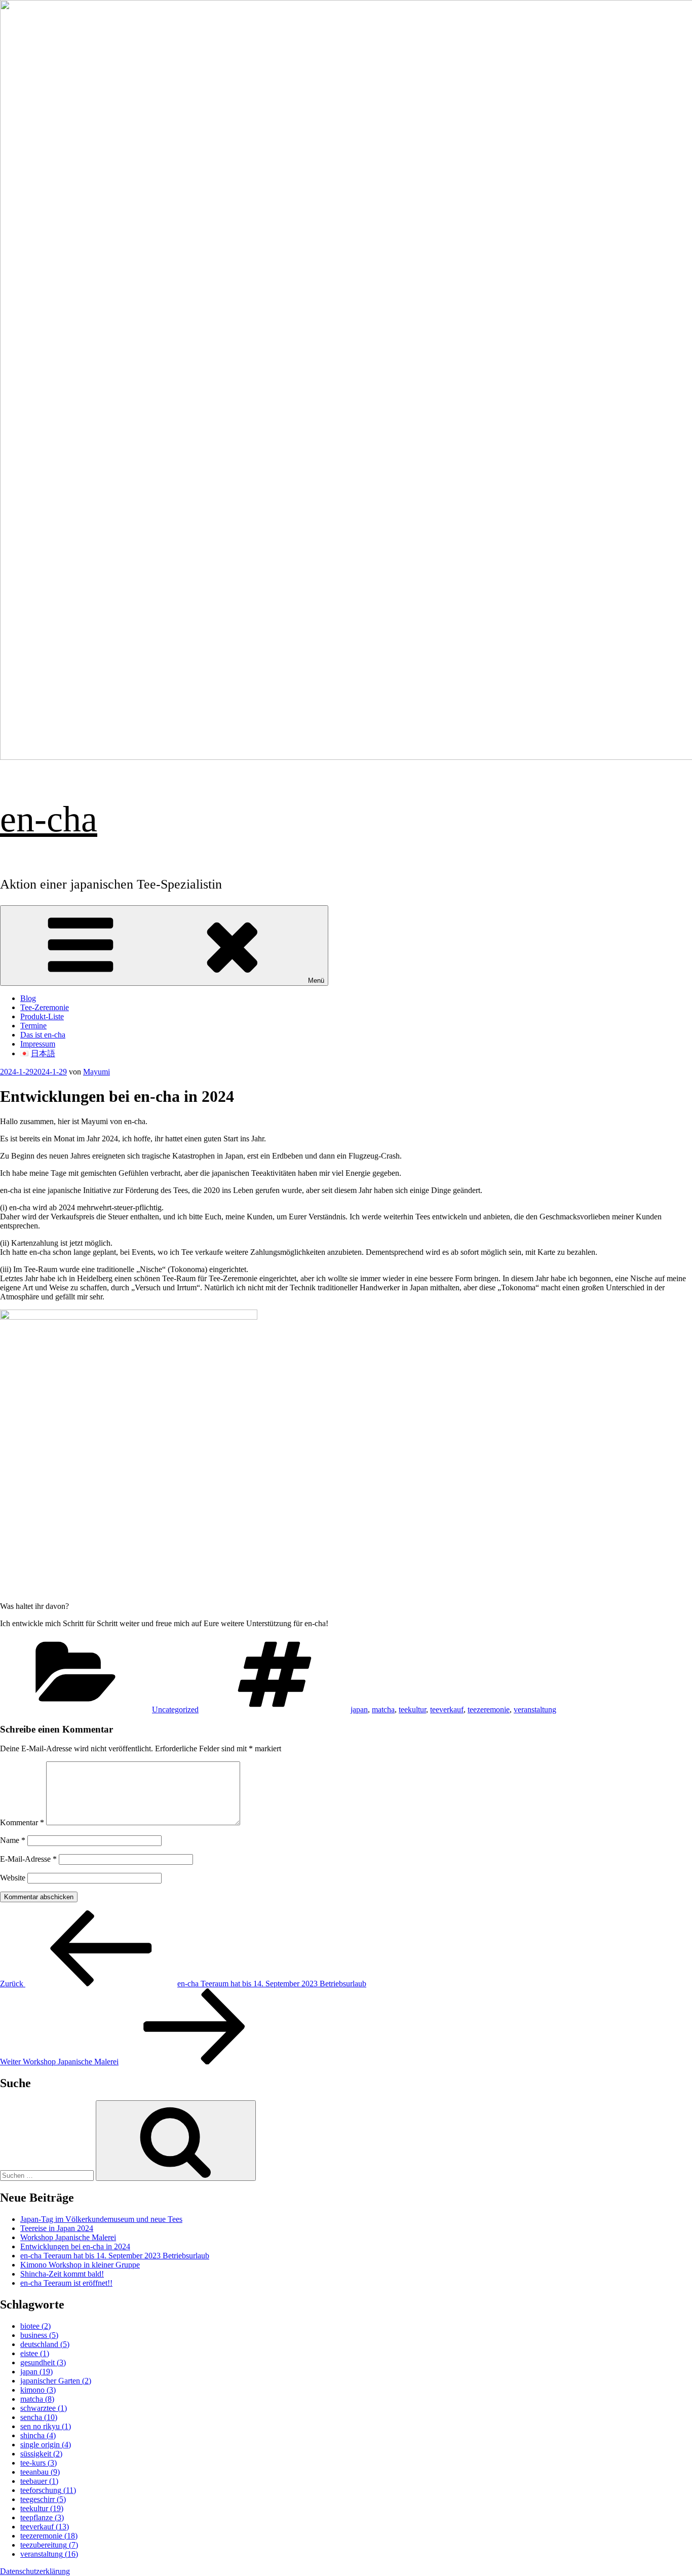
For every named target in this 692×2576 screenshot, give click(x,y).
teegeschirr (43, 2499)
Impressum (38, 1044)
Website (13, 1878)
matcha (383, 1709)
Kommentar (22, 1822)
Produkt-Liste (42, 1016)
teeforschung (48, 2490)
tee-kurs (39, 2463)
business (39, 2335)
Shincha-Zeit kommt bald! (62, 2274)
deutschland (45, 2344)
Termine (33, 1026)
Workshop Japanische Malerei (68, 2237)
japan (359, 1709)
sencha (39, 2417)
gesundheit (43, 2362)
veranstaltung (535, 1709)
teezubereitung (49, 2545)
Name (13, 1840)
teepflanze (42, 2517)
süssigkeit (41, 2454)
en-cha (49, 819)
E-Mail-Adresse (28, 1859)
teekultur (412, 1709)
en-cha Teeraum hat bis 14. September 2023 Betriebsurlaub (115, 2256)
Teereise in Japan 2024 (57, 2228)
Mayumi (97, 1072)
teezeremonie (489, 1709)
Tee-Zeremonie (45, 1007)
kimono (38, 2390)
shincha (38, 2435)
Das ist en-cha (43, 1035)
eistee (35, 2353)
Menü (316, 981)
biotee (35, 2326)
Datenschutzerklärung (35, 2571)
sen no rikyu (46, 2426)
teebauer (39, 2481)
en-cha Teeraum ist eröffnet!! (66, 2283)
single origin (46, 2445)
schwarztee (44, 2408)
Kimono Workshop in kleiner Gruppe (80, 2265)
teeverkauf (447, 1709)
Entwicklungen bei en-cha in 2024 (75, 2246)
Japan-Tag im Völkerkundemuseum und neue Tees (101, 2219)
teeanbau (40, 2472)
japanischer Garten (56, 2381)
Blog (28, 998)
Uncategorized (175, 1709)
